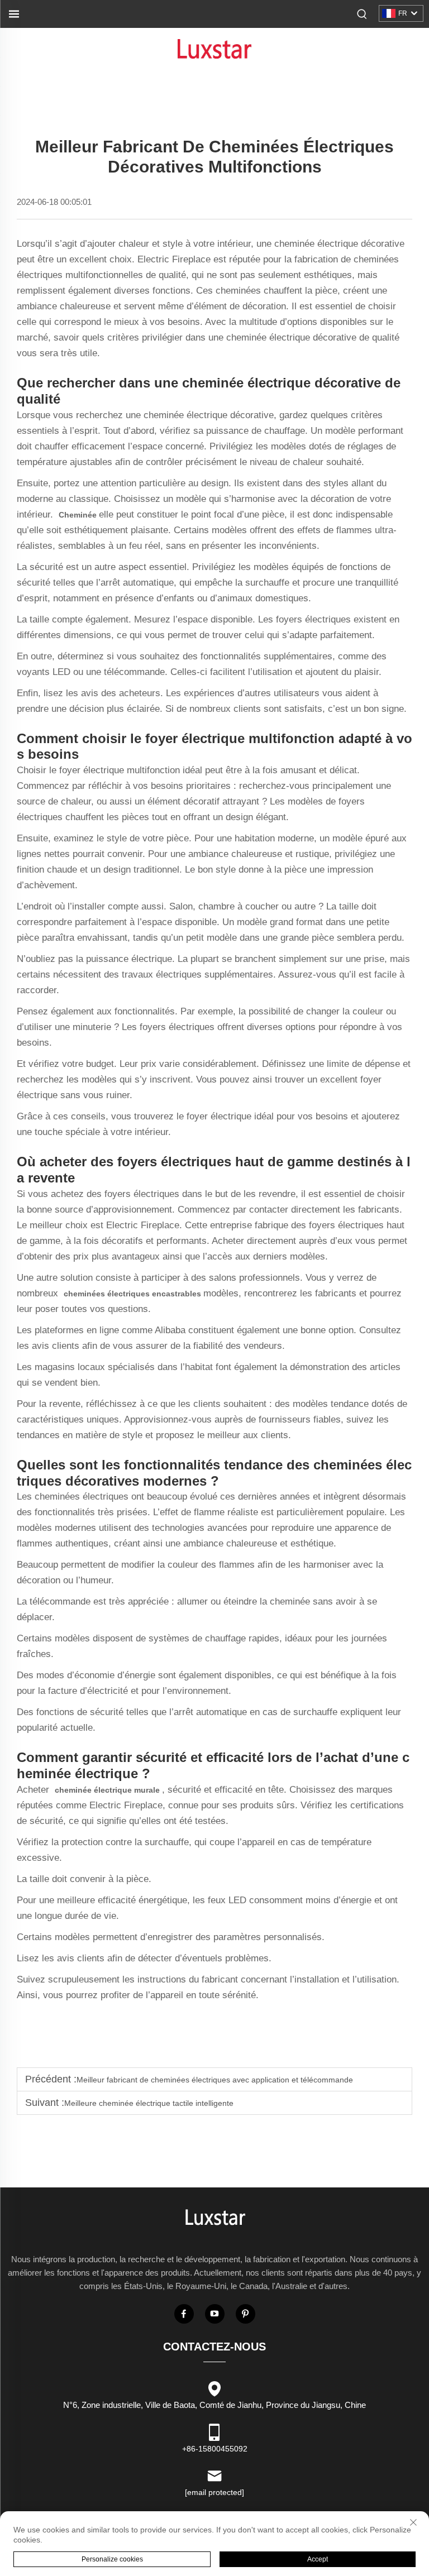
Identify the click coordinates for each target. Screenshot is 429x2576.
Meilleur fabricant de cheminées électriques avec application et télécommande (215, 2080)
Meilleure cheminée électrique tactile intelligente (149, 2103)
